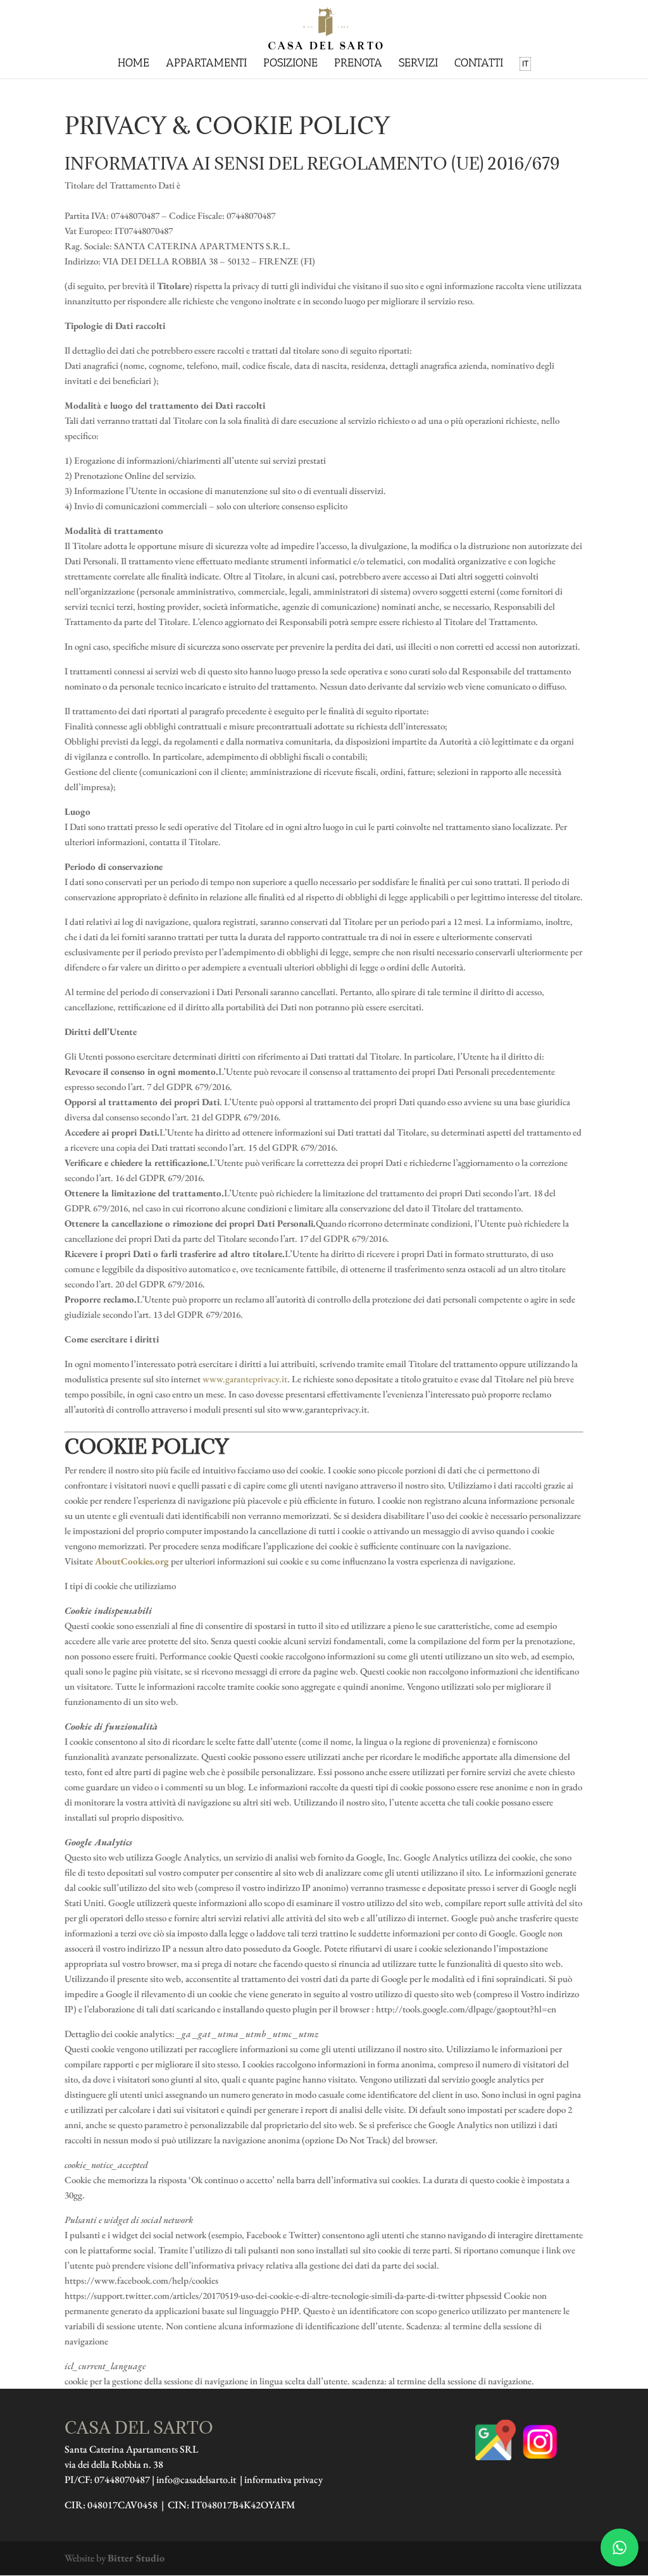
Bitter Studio (136, 2558)
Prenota (358, 64)
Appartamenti (206, 64)
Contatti (479, 64)
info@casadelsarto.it (196, 2480)
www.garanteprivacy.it (245, 1379)
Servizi (418, 64)
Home (134, 64)
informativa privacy (283, 2480)
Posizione (290, 64)
